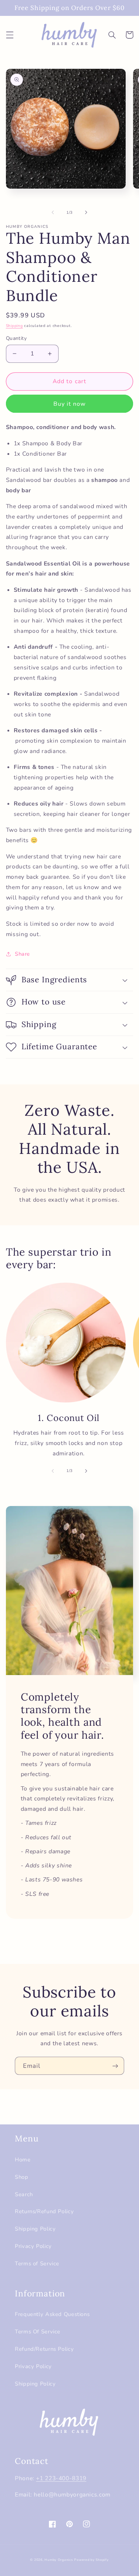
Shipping (14, 326)
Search (24, 2194)
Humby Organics (59, 2560)
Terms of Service (37, 2263)
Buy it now (70, 404)
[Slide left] (53, 212)
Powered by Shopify (91, 2560)
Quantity (16, 338)
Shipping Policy (35, 2229)
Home (23, 2160)
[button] (10, 35)
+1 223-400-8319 (61, 2478)
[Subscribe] (115, 2066)
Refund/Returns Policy (44, 2349)
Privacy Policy (33, 2246)
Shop (22, 2177)
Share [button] (22, 954)
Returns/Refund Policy (44, 2211)
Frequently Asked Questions (52, 2314)
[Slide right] (86, 212)
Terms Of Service (38, 2332)
